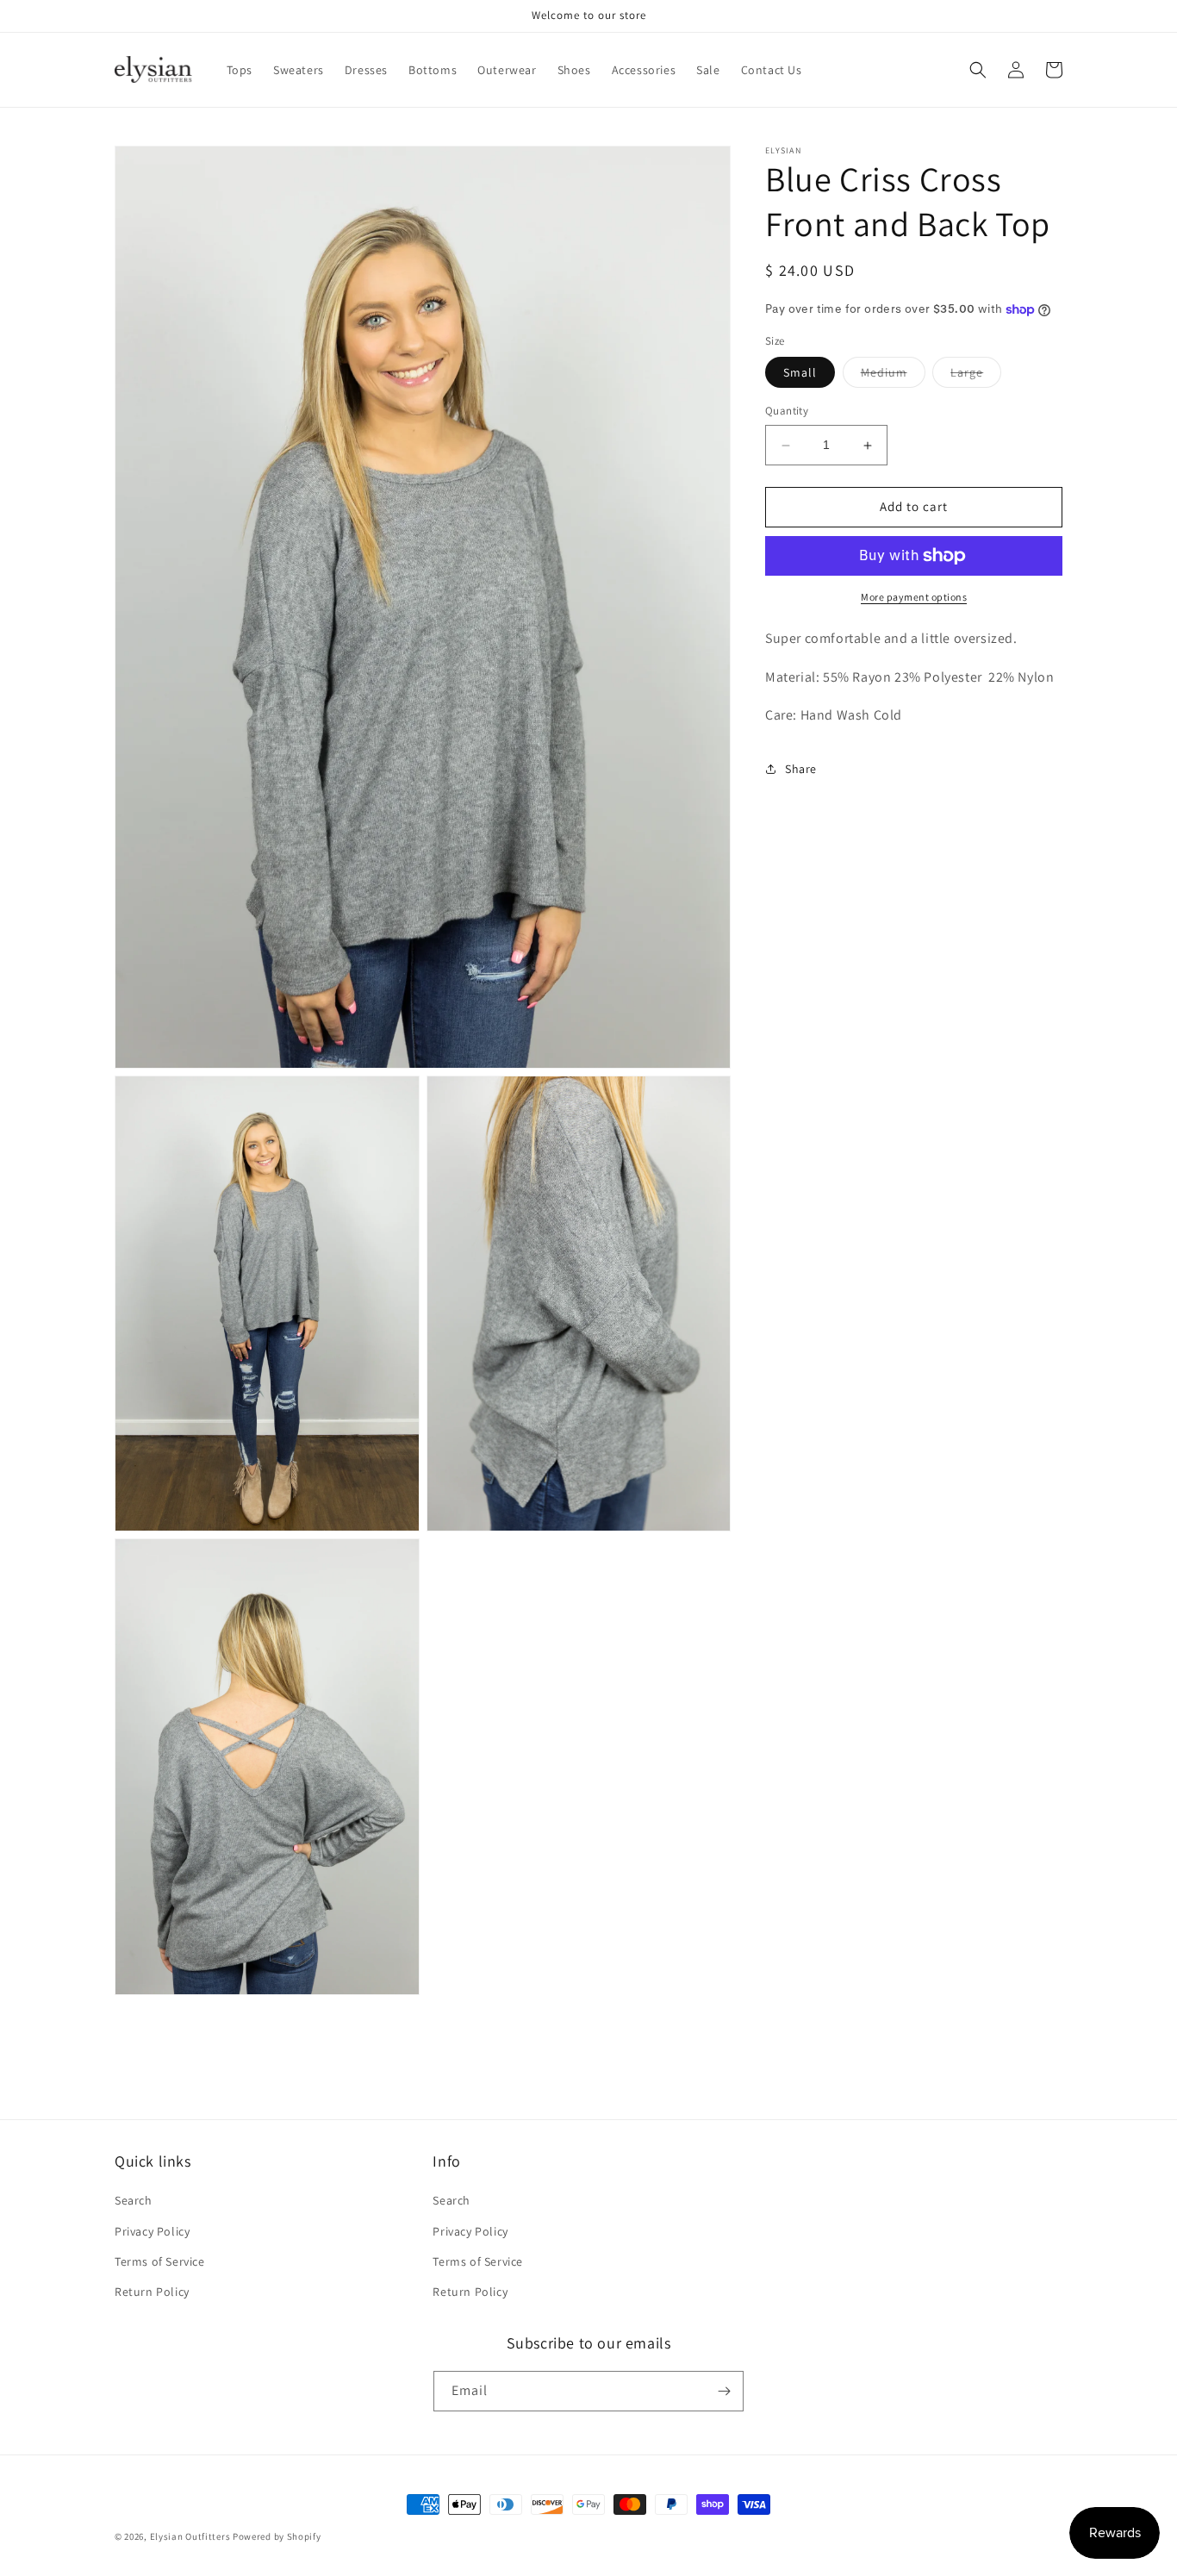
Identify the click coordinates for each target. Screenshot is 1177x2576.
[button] (978, 70)
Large (976, 377)
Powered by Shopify (277, 2536)
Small (800, 373)
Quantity (787, 412)
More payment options (914, 597)
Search (134, 2200)
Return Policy (152, 2292)
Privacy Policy (152, 2231)
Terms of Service (160, 2261)
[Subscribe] (724, 2391)
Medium (893, 377)
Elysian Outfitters (190, 2536)
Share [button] (801, 769)
